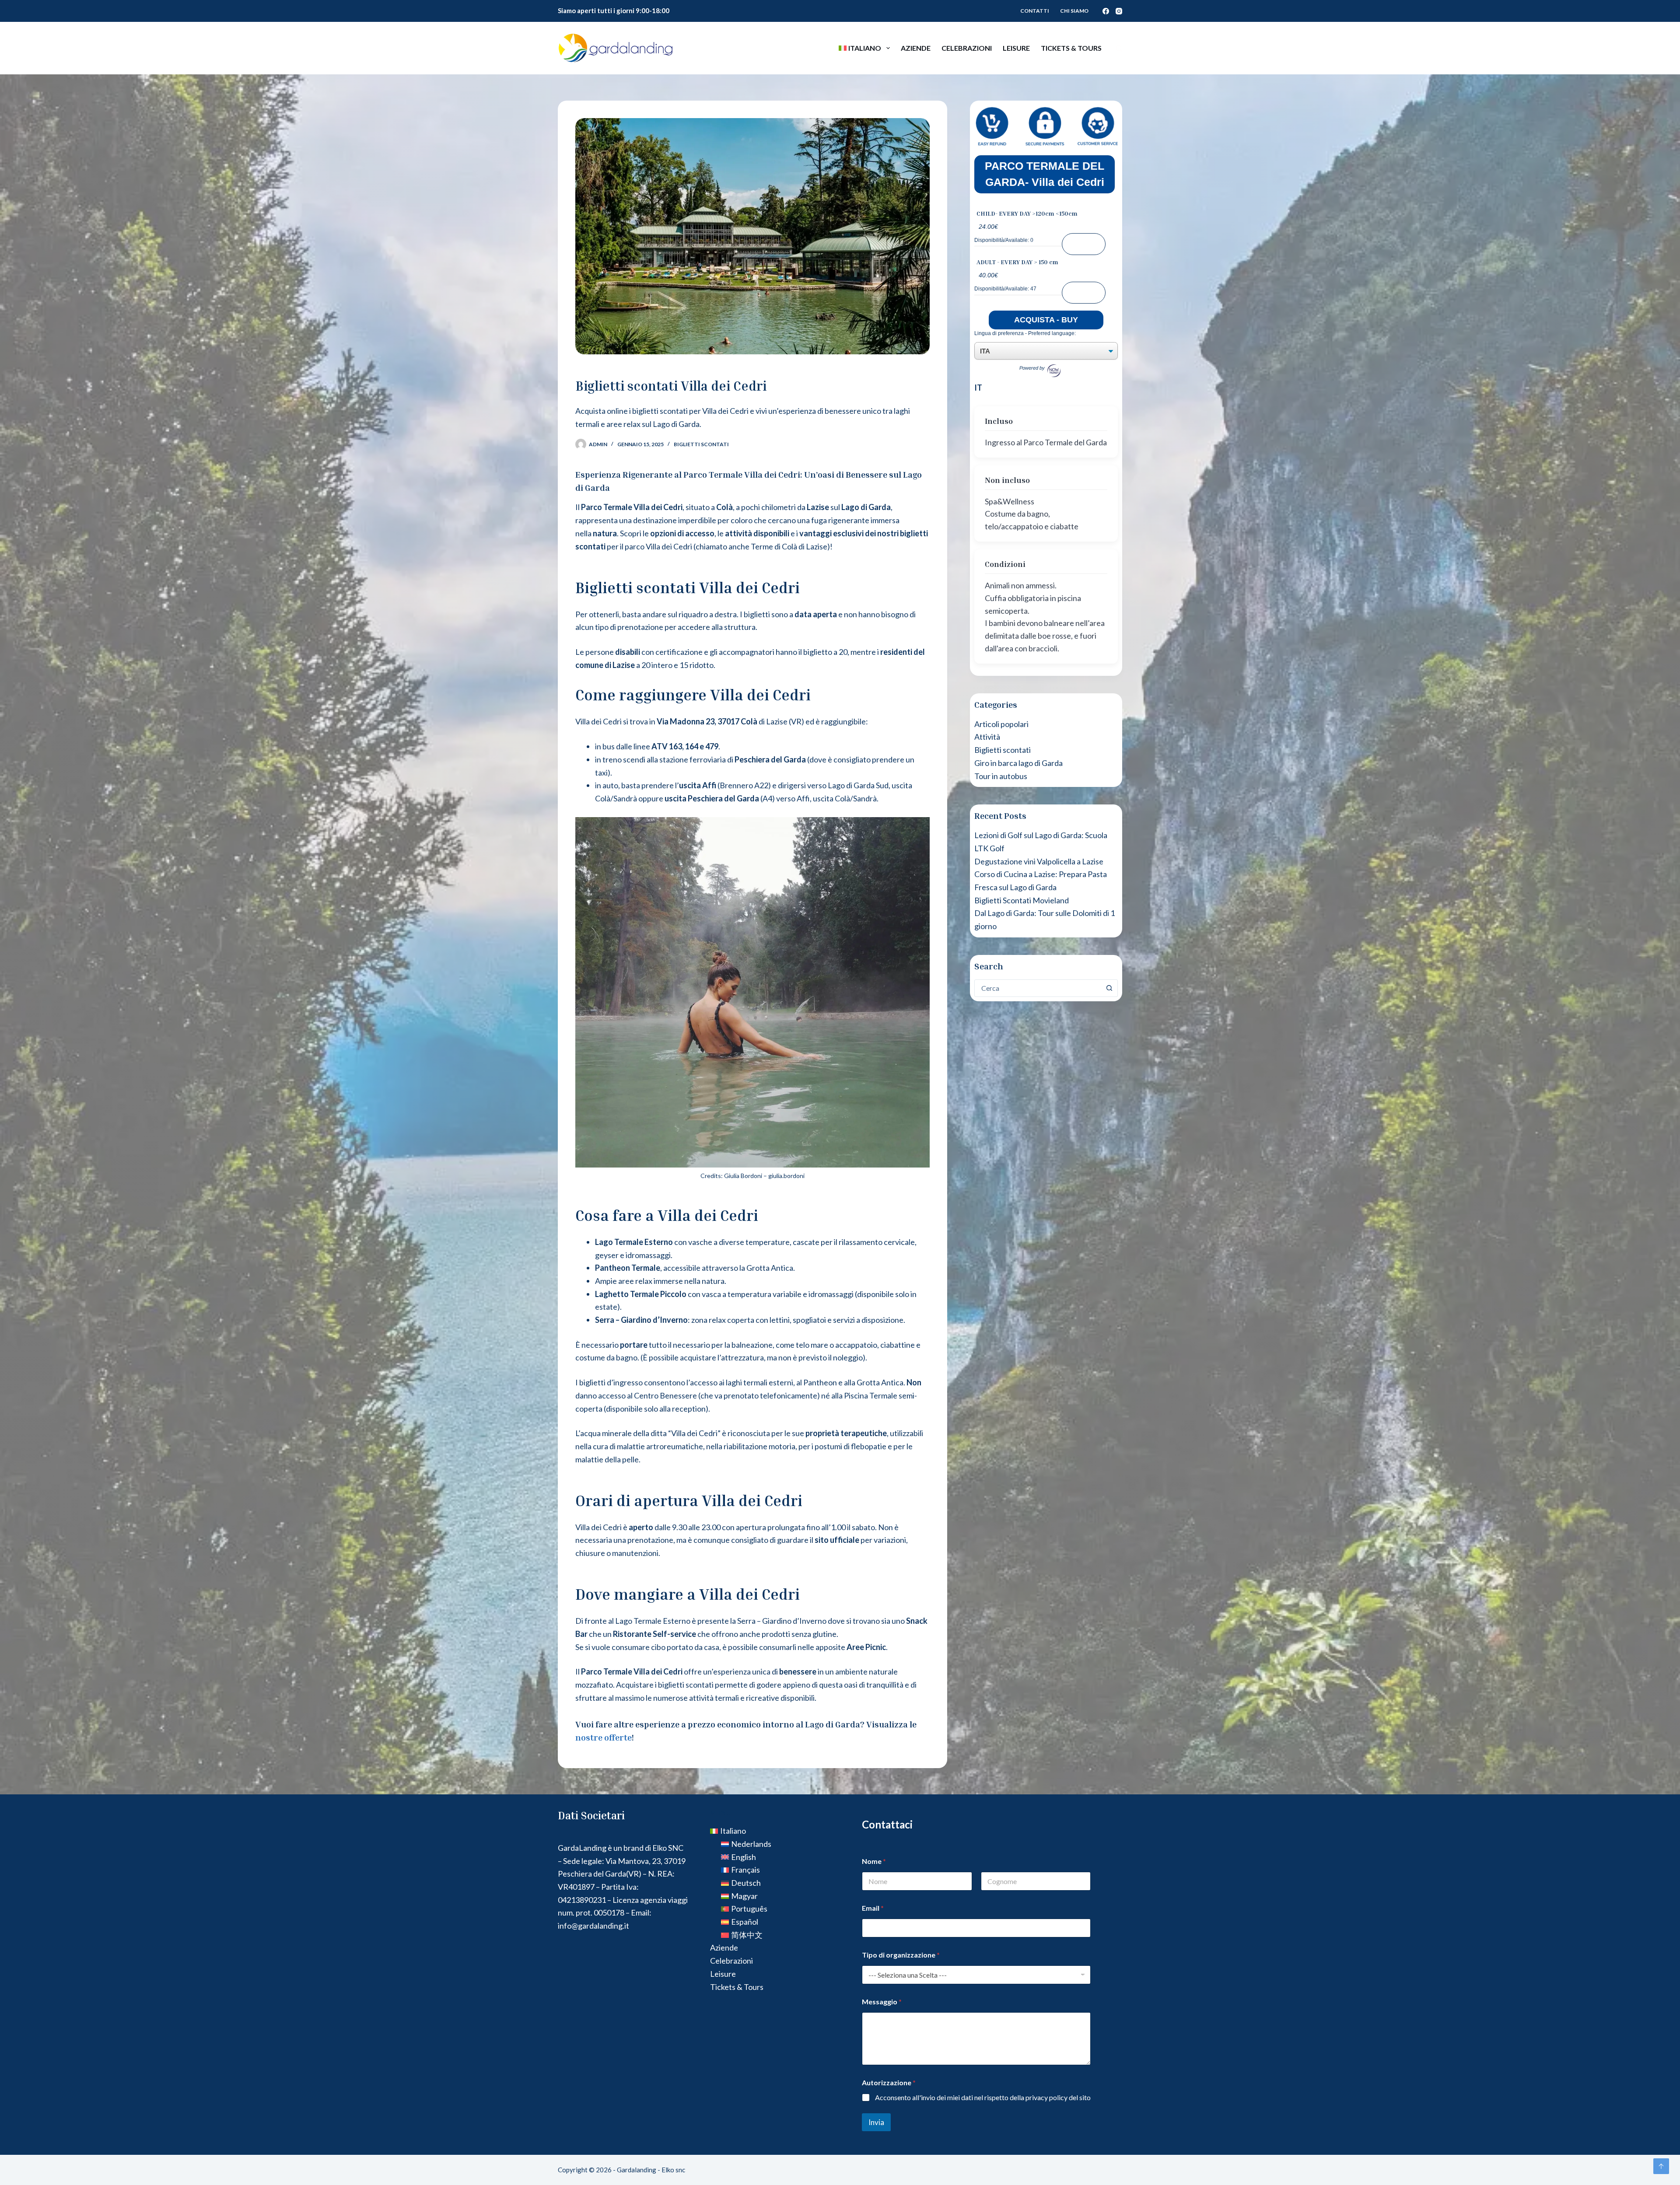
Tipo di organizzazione (901, 1955)
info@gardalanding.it (593, 1926)
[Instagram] (1119, 11)
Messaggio (882, 2001)
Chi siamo (1074, 11)
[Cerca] (1119, 48)
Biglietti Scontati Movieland (1022, 900)
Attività (987, 737)
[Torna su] (1661, 2166)
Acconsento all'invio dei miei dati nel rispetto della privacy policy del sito (983, 2097)
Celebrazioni (967, 48)
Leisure (1016, 48)
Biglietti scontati (701, 444)
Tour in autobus (1001, 776)
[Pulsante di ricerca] (1109, 988)
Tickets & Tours (1071, 48)
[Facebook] (1106, 11)
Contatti (1035, 11)
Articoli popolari (1001, 724)
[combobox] (1038, 988)
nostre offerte (604, 1737)
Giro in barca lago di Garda (1018, 763)
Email (873, 1908)
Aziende (916, 48)
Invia (876, 2122)
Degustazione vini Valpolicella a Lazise (1039, 861)
